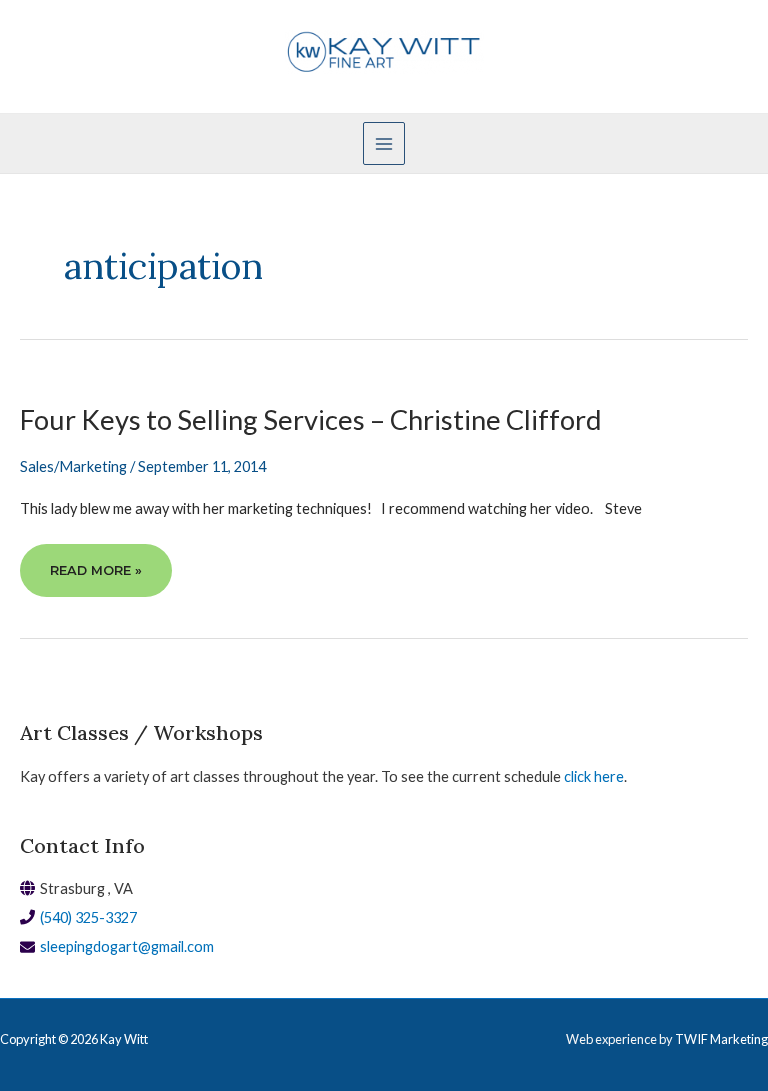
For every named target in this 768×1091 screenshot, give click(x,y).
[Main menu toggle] (384, 143)
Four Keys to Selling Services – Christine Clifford (311, 419)
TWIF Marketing (721, 1039)
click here (594, 776)
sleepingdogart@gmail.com (127, 946)
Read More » (95, 580)
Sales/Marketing (73, 466)
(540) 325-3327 (88, 917)
